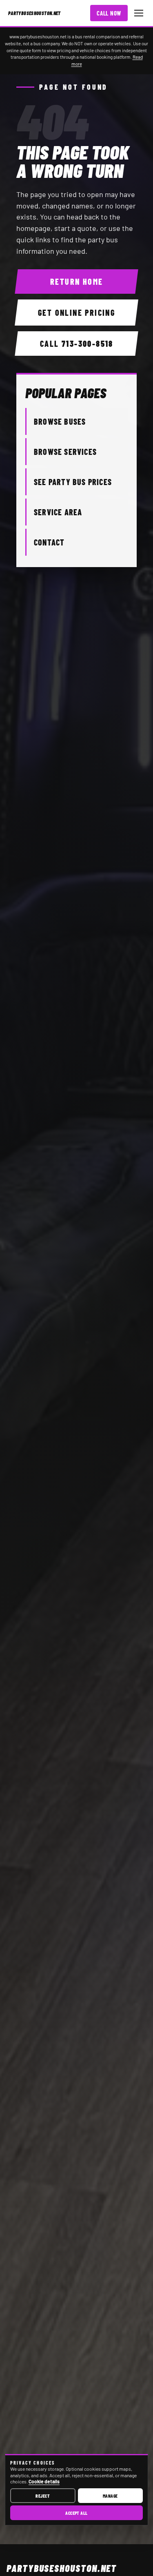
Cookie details (44, 2481)
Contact (49, 542)
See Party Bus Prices (73, 482)
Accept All (76, 2513)
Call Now (109, 13)
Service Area (58, 512)
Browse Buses (60, 421)
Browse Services (65, 452)
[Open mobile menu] (139, 13)
